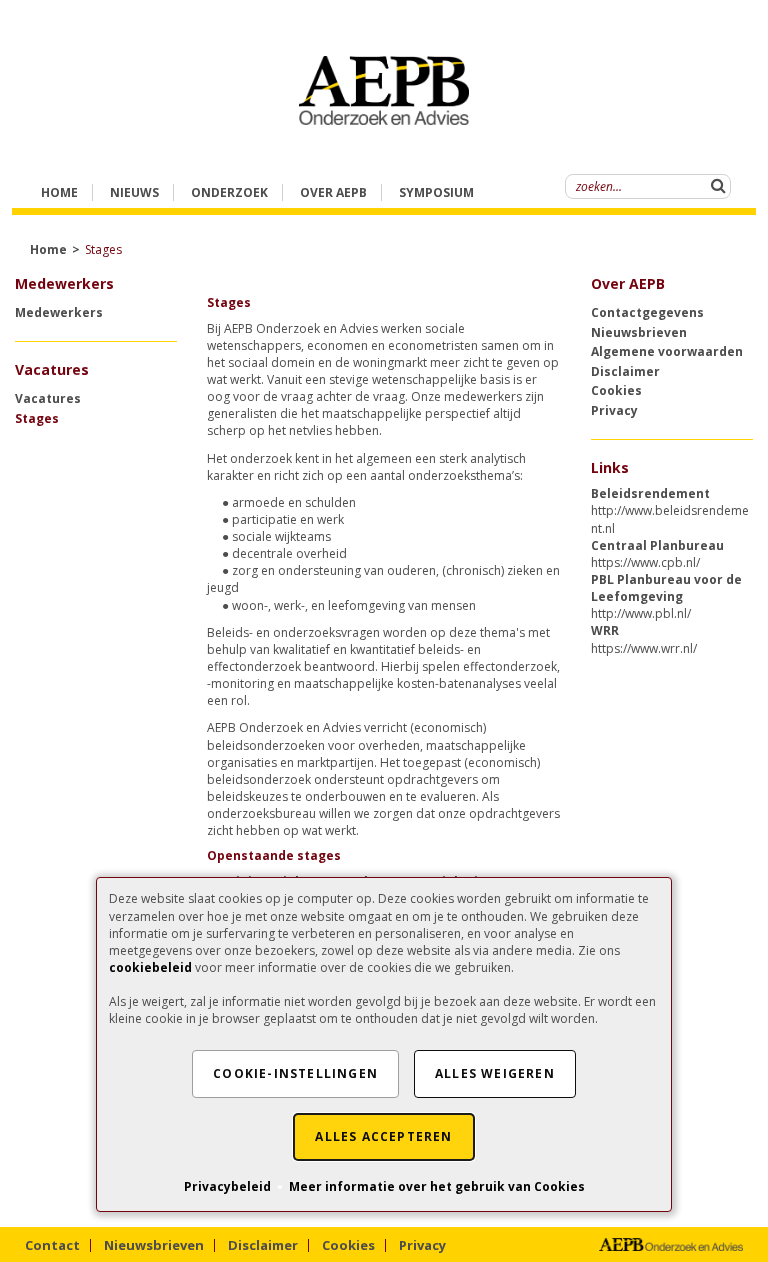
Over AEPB (628, 283)
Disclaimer (625, 371)
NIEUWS (134, 192)
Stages (37, 418)
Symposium (436, 192)
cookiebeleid (150, 967)
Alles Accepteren (383, 1136)
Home (59, 192)
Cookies (616, 390)
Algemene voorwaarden (667, 351)
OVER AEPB (333, 192)
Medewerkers (59, 312)
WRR (605, 630)
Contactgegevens (647, 312)
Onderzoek (229, 192)
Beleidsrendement (650, 493)
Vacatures (48, 398)
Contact (52, 1245)
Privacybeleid (227, 1186)
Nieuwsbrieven (639, 332)
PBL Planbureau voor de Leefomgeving (666, 588)
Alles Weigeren (495, 1073)
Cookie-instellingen (295, 1073)
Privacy (614, 410)
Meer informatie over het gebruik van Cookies (437, 1186)
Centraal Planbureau (657, 545)
